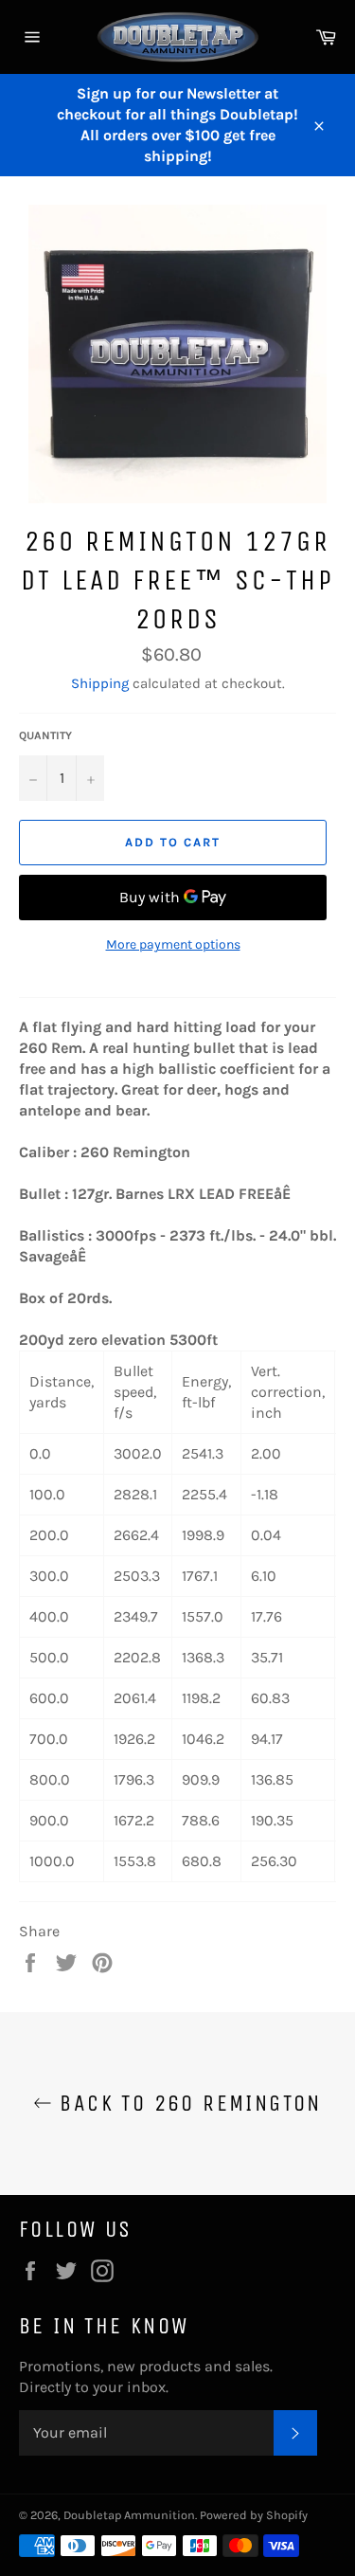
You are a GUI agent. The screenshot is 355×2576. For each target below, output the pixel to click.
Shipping (100, 683)
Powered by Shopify (254, 2515)
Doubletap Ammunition (129, 2515)
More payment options (173, 944)
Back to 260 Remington (187, 2103)
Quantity (45, 735)
